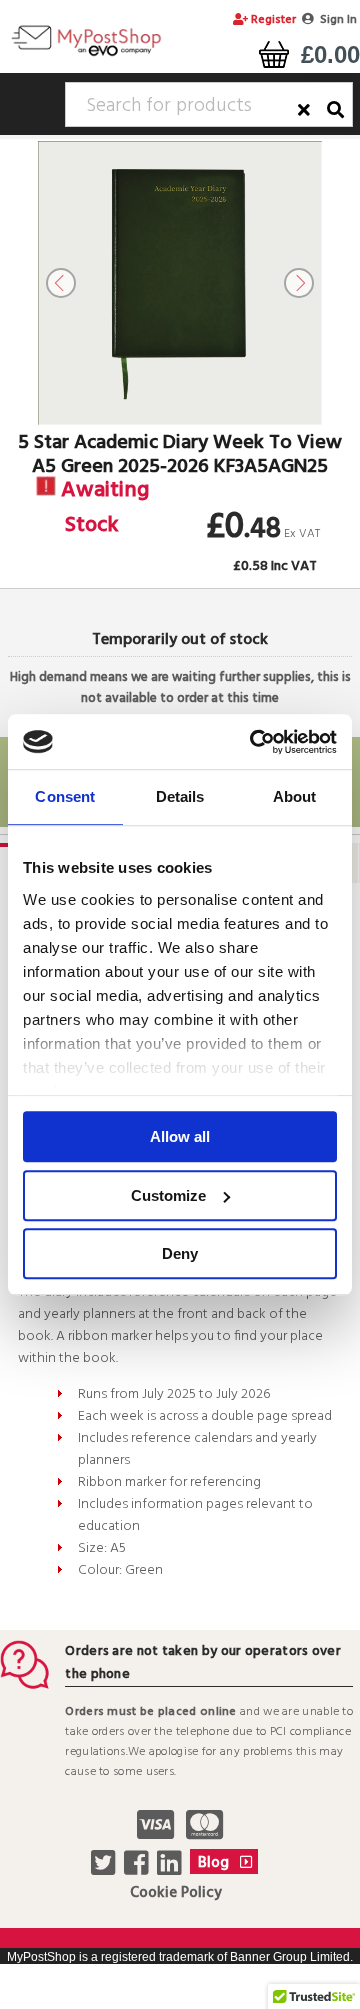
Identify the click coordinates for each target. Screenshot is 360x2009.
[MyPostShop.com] (86, 55)
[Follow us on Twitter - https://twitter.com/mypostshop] (105, 1869)
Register (272, 20)
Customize (168, 1195)
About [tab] (295, 796)
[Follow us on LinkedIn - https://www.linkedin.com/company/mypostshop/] (171, 1869)
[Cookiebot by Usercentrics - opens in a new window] (254, 742)
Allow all (180, 1136)
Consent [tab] (65, 796)
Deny (180, 1253)
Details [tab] (180, 796)
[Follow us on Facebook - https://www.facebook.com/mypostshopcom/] (138, 1869)
